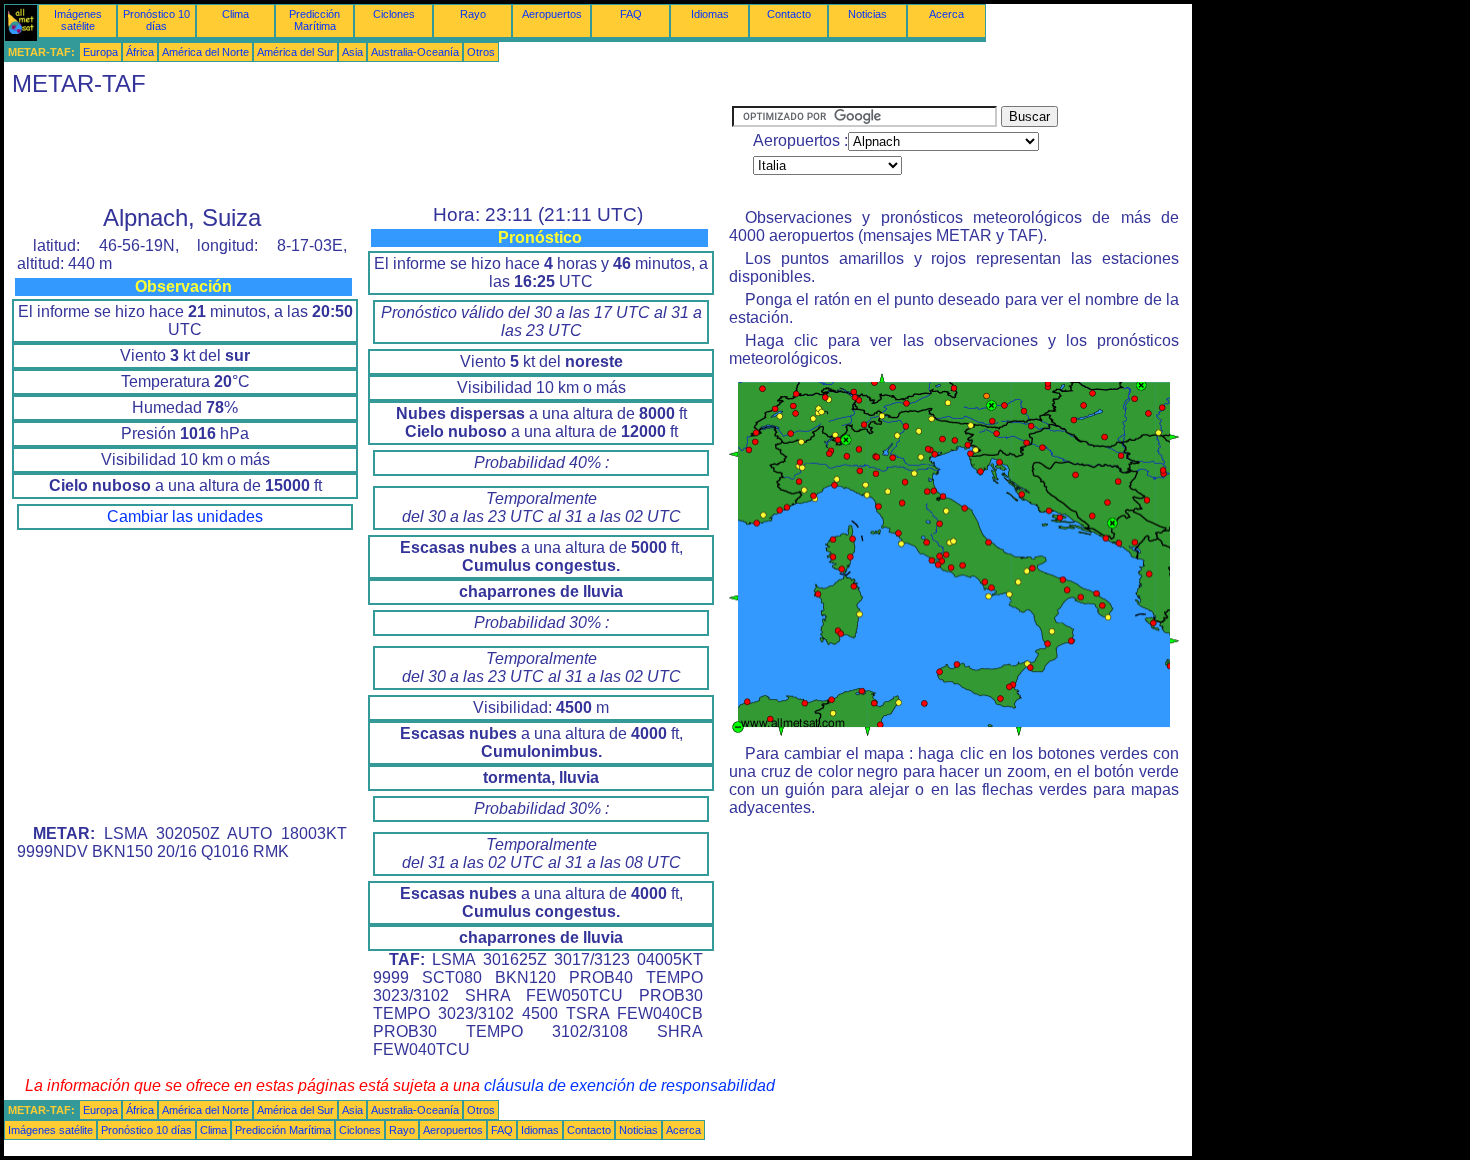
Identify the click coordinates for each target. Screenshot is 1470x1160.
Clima (235, 14)
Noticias (867, 14)
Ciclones (394, 14)
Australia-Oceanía (415, 52)
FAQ (631, 14)
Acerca (946, 14)
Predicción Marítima (314, 20)
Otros (481, 52)
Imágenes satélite (78, 20)
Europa (100, 52)
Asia (352, 52)
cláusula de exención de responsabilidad (629, 1085)
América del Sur (295, 52)
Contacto (789, 14)
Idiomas (710, 14)
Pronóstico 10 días (156, 20)
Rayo (473, 14)
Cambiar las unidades (185, 516)
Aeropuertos (552, 14)
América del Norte (205, 52)
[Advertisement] (368, 151)
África (140, 52)
